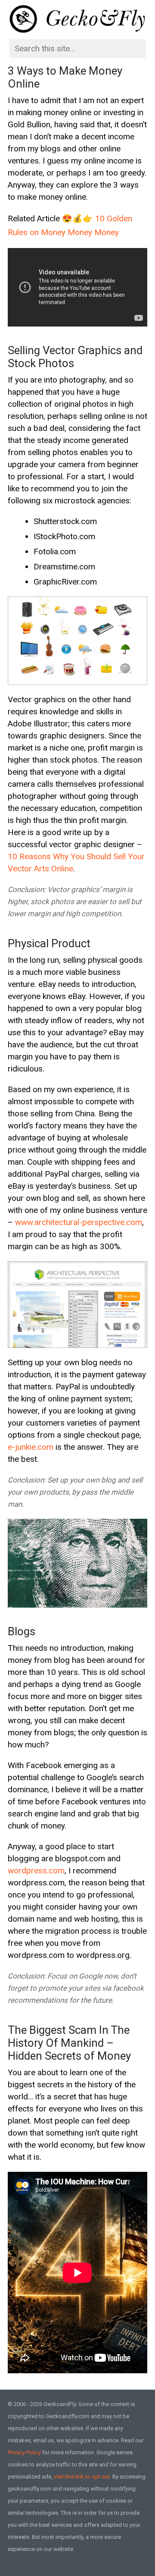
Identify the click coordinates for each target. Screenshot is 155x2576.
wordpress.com (36, 1871)
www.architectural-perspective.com (79, 1222)
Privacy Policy (24, 2452)
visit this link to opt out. (82, 2477)
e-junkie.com (31, 1447)
